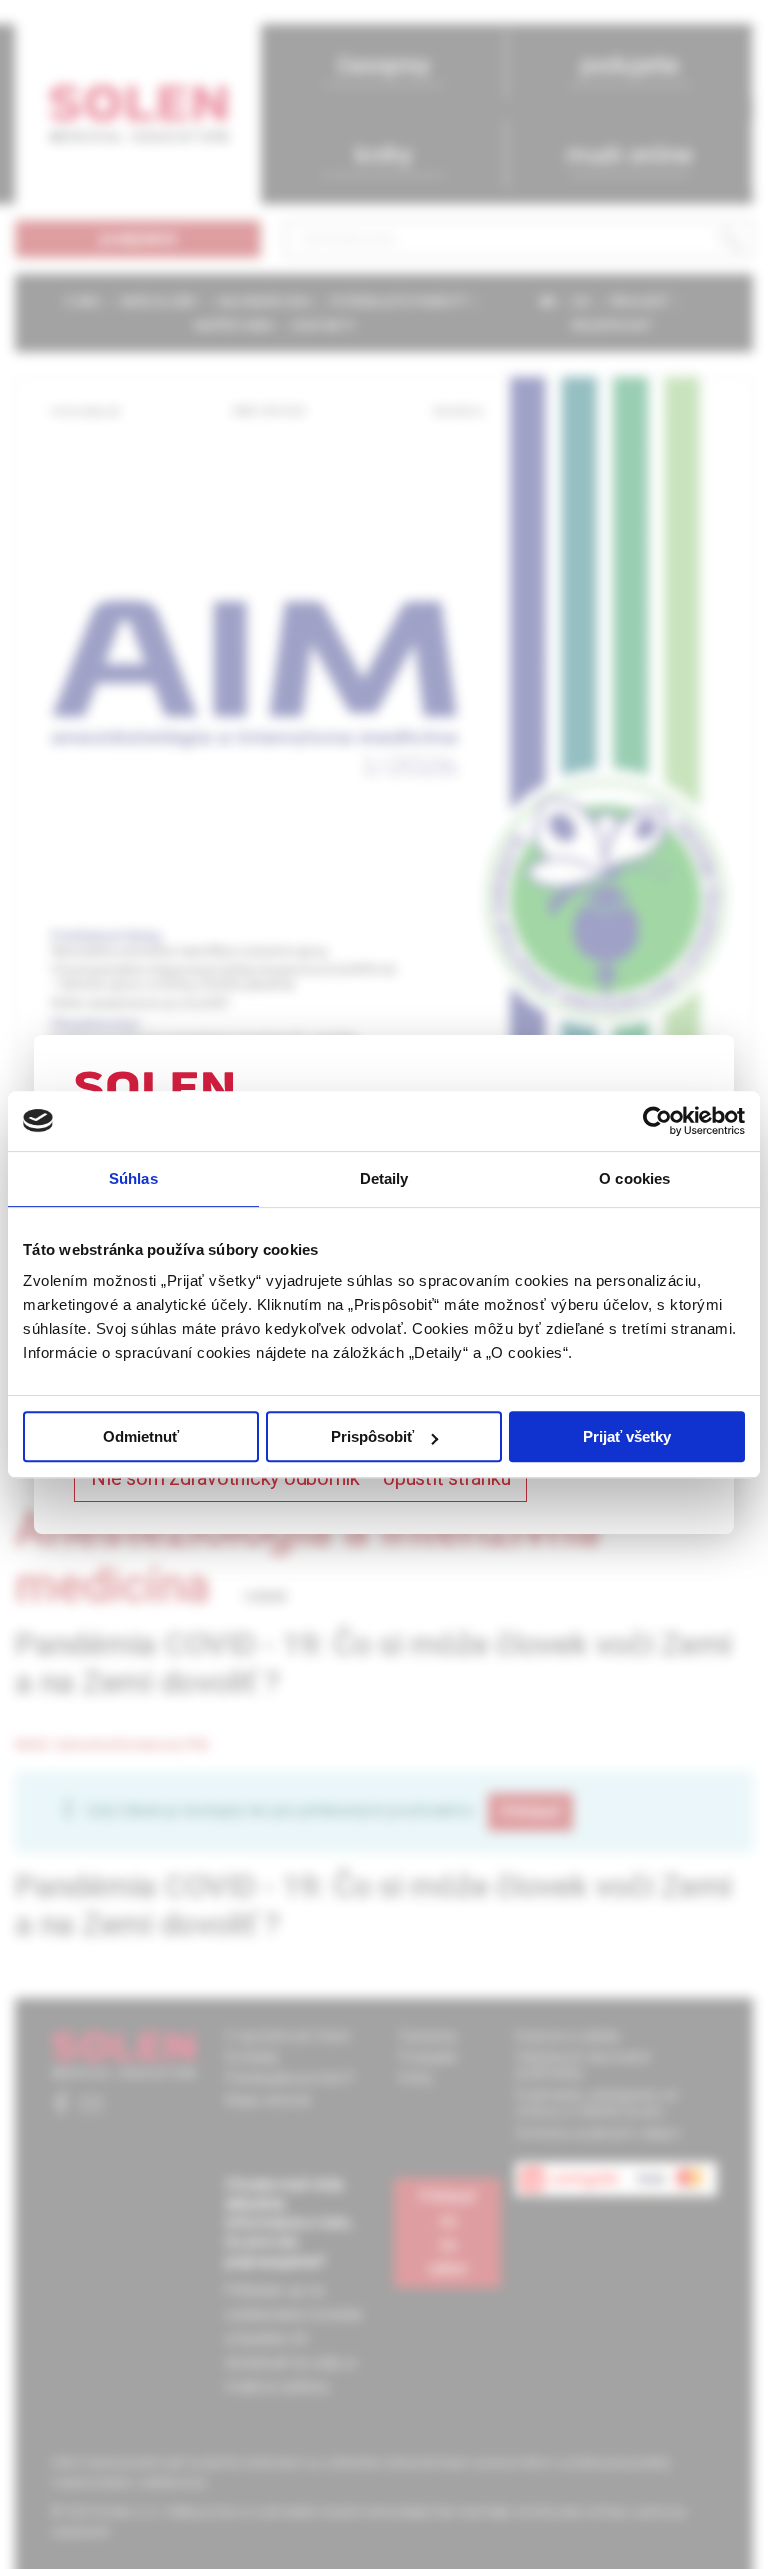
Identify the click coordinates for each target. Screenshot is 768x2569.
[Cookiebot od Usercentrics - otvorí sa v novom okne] (657, 1121)
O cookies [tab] (634, 1178)
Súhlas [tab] (133, 1178)
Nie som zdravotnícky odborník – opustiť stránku (300, 1478)
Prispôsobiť (372, 1436)
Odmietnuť (141, 1436)
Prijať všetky (627, 1436)
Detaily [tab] (384, 1178)
